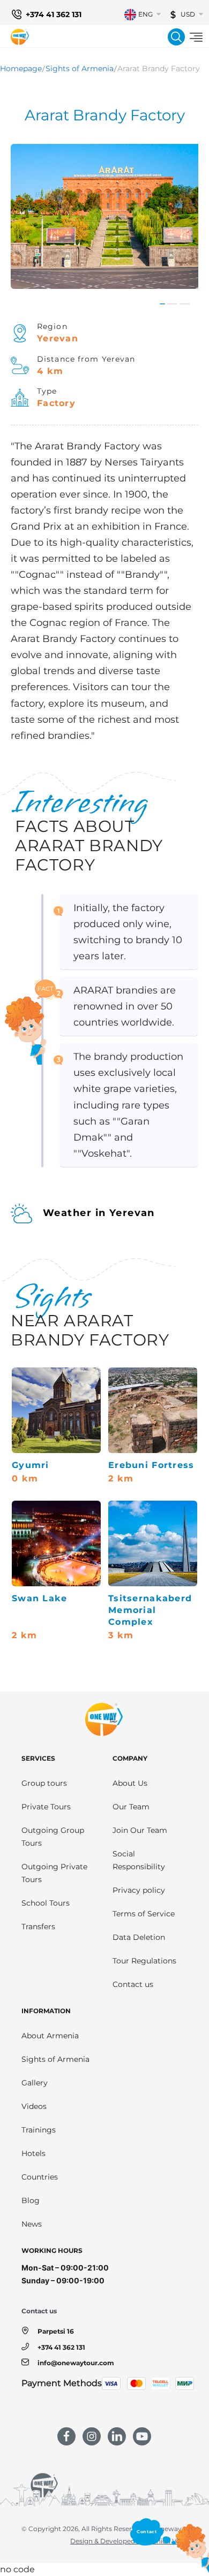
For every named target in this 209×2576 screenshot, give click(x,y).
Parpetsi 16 (56, 2331)
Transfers (38, 1927)
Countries (40, 2177)
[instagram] (92, 2436)
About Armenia (50, 2036)
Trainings (39, 2130)
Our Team (131, 1807)
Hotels (33, 2153)
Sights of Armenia (80, 68)
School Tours (46, 1903)
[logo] (20, 37)
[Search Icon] (176, 37)
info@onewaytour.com (76, 2363)
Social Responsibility (139, 1860)
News (32, 2224)
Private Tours (46, 1807)
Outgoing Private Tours (54, 1873)
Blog (31, 2200)
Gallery (35, 2083)
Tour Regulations (144, 1961)
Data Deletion (139, 1937)
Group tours (44, 1783)
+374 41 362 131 (54, 14)
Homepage (21, 68)
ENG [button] (145, 14)
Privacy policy (139, 1890)
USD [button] (188, 14)
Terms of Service (144, 1914)
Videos (34, 2106)
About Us (130, 1783)
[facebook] (66, 2436)
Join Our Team (140, 1830)
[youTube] (142, 2436)
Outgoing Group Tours (53, 1837)
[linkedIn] (117, 2436)
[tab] (162, 304)
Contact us (133, 1984)
